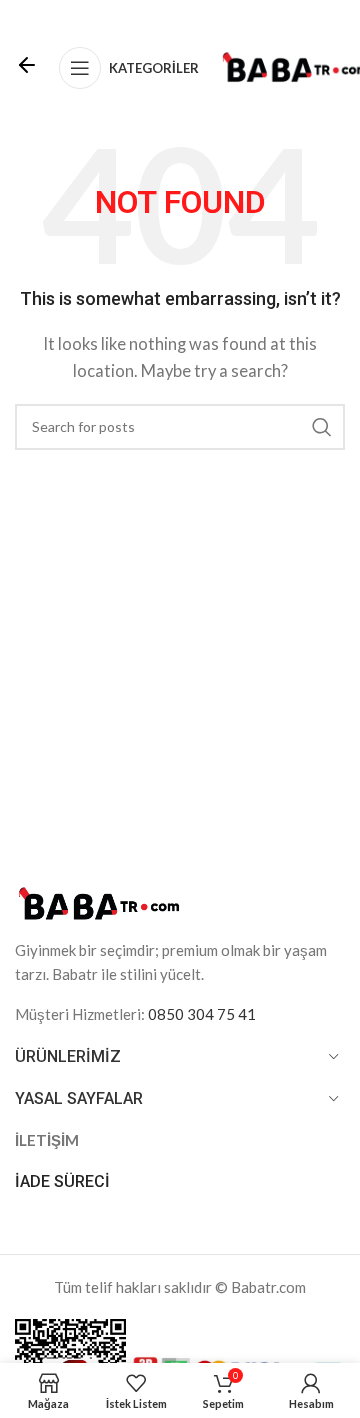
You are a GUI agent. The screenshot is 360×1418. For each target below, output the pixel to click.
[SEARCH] (322, 427)
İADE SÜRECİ (62, 1181)
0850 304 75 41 (202, 1014)
